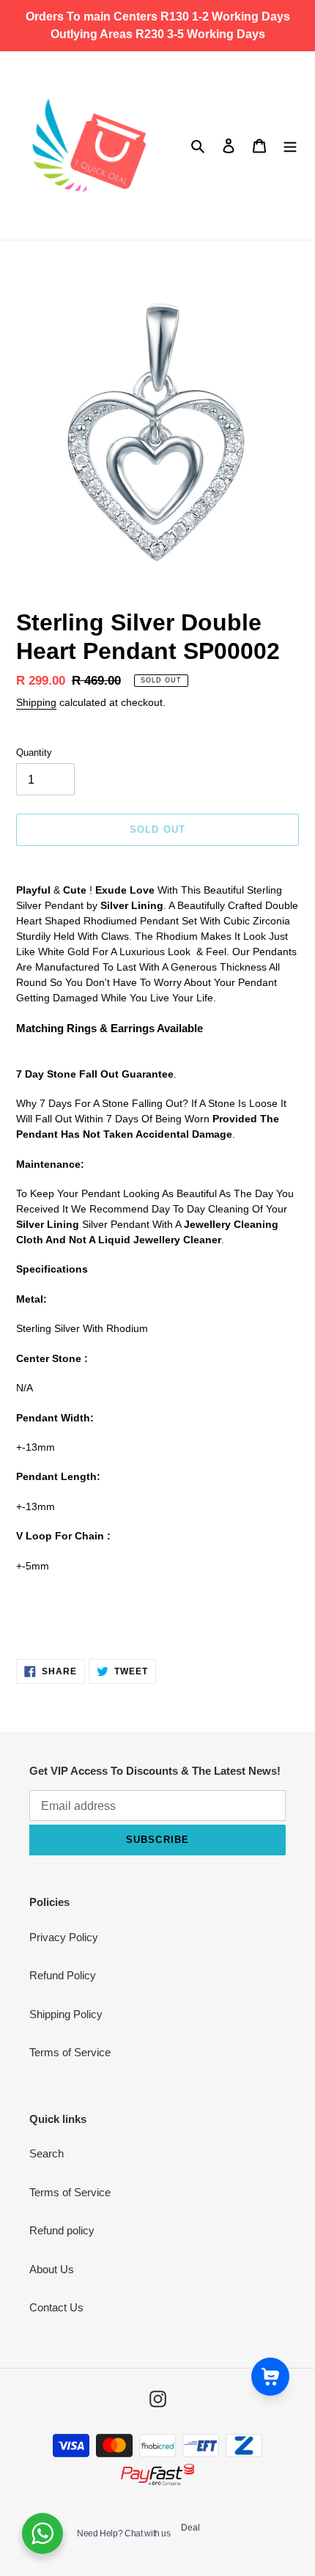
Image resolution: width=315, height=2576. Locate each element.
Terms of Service (70, 2052)
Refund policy (62, 2230)
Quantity (34, 752)
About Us (52, 2269)
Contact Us (56, 2307)
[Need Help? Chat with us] (42, 2533)
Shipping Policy (66, 2014)
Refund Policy (63, 1975)
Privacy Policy (64, 1937)
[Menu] (290, 146)
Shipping (36, 702)
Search (47, 2153)
